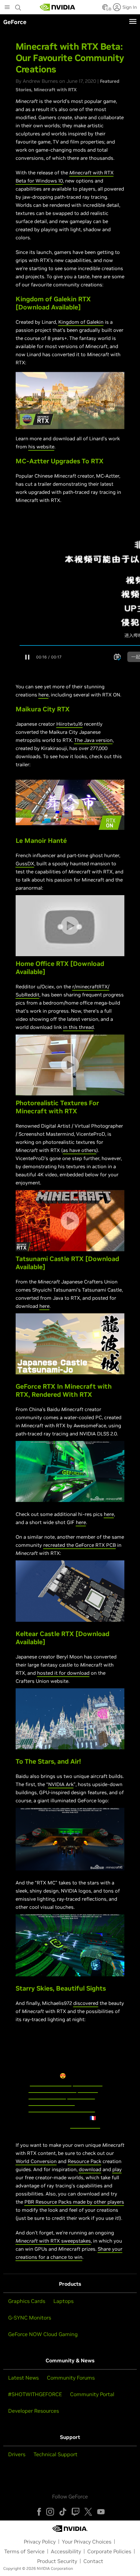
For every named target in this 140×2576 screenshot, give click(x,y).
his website (41, 447)
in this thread (78, 1027)
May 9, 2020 (85, 2124)
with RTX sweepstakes (64, 2241)
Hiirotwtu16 (70, 724)
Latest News (23, 2378)
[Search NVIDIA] (18, 6)
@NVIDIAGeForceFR (53, 2089)
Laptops (63, 2301)
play (117, 2169)
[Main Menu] (7, 8)
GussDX (25, 863)
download (90, 2169)
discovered (86, 2003)
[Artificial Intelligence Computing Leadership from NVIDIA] (58, 7)
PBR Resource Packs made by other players (74, 2202)
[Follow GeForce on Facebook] (39, 2512)
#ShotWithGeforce (52, 2102)
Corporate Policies (109, 2551)
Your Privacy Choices (87, 2542)
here (43, 695)
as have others (80, 1150)
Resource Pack (84, 2161)
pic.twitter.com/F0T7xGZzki (62, 2108)
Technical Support (56, 2454)
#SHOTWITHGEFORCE (35, 2394)
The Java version (93, 740)
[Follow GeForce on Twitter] (88, 2512)
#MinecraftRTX (47, 2095)
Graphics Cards (27, 2301)
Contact (93, 2561)
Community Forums (71, 2378)
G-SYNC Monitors (30, 2318)
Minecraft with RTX (55, 90)
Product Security (57, 2561)
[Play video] (70, 400)
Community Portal (92, 2394)
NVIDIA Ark (61, 1784)
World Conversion (36, 2161)
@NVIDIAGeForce (51, 2082)
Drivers (17, 2454)
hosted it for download (63, 1673)
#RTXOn (88, 2089)
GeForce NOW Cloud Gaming (43, 2334)
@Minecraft (88, 2082)
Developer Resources (34, 2411)
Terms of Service (24, 2551)
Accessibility (66, 2551)
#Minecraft (81, 2095)
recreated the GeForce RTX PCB (80, 1545)
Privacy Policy (40, 2542)
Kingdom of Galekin (81, 322)
